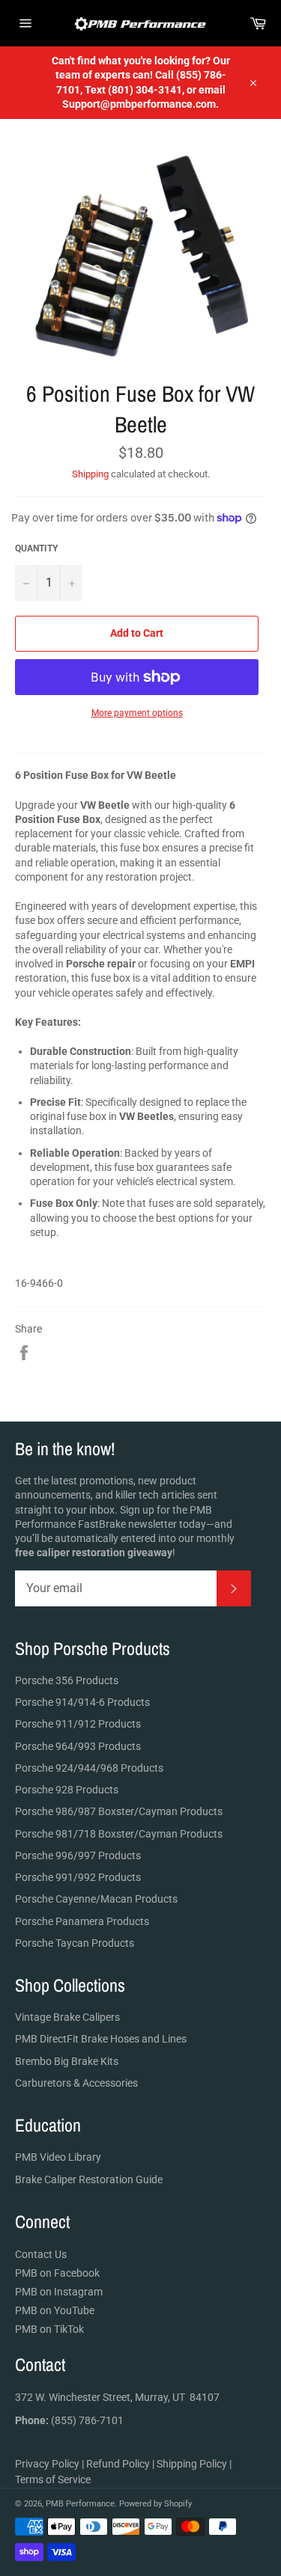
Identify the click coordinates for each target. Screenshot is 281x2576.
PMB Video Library (58, 2157)
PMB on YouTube (55, 2310)
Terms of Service (53, 2479)
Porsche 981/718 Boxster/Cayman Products (119, 1834)
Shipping (90, 474)
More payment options (137, 713)
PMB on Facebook (57, 2273)
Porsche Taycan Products (75, 1943)
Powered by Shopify (155, 2504)
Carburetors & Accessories (76, 2083)
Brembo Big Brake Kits (67, 2061)
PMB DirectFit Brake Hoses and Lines (101, 2039)
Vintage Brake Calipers (67, 2017)
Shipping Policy (192, 2464)
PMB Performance (80, 2504)
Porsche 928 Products (67, 1790)
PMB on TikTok (49, 2329)
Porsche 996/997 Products (78, 1855)
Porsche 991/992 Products (78, 1877)
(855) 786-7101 (69, 2420)
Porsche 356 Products (67, 1680)
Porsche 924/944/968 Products (89, 1768)
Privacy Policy (47, 2464)
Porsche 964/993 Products (78, 1746)
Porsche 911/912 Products (78, 1724)
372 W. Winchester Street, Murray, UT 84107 (117, 2397)
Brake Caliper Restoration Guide (89, 2179)
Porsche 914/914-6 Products (82, 1702)
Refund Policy (118, 2464)
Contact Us (41, 2254)
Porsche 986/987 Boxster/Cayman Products (119, 1811)
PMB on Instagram (59, 2292)
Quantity (36, 548)
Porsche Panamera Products (82, 1921)
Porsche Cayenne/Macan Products (96, 1899)
